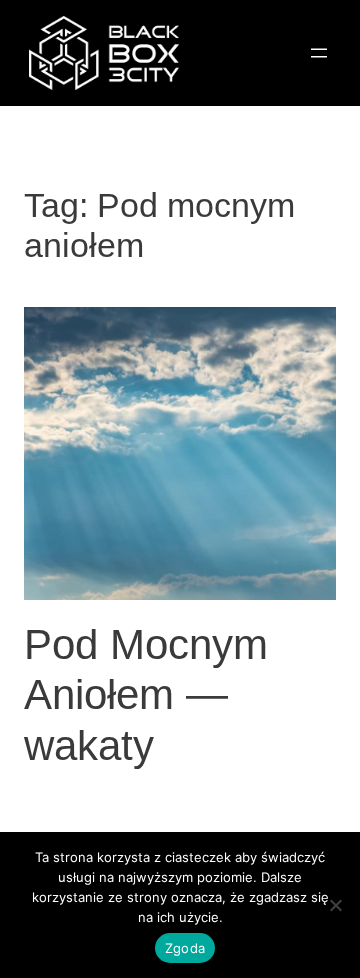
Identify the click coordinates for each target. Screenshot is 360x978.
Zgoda (185, 948)
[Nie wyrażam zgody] (335, 905)
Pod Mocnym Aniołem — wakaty (146, 695)
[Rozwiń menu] (319, 53)
